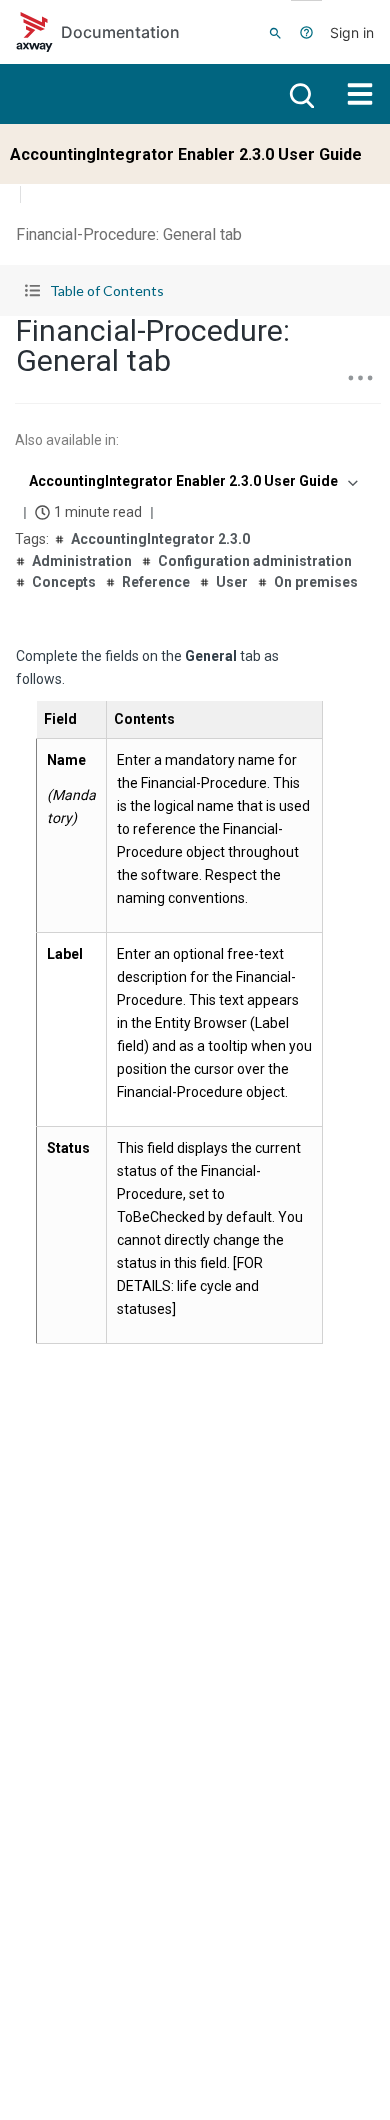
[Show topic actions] (360, 378)
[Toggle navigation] (360, 94)
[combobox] (191, 481)
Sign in (352, 32)
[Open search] (300, 94)
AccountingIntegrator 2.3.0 (160, 539)
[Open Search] (275, 32)
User (232, 582)
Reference (156, 582)
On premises (316, 582)
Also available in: (67, 440)
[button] (195, 290)
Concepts (64, 582)
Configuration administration (255, 561)
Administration (82, 561)
